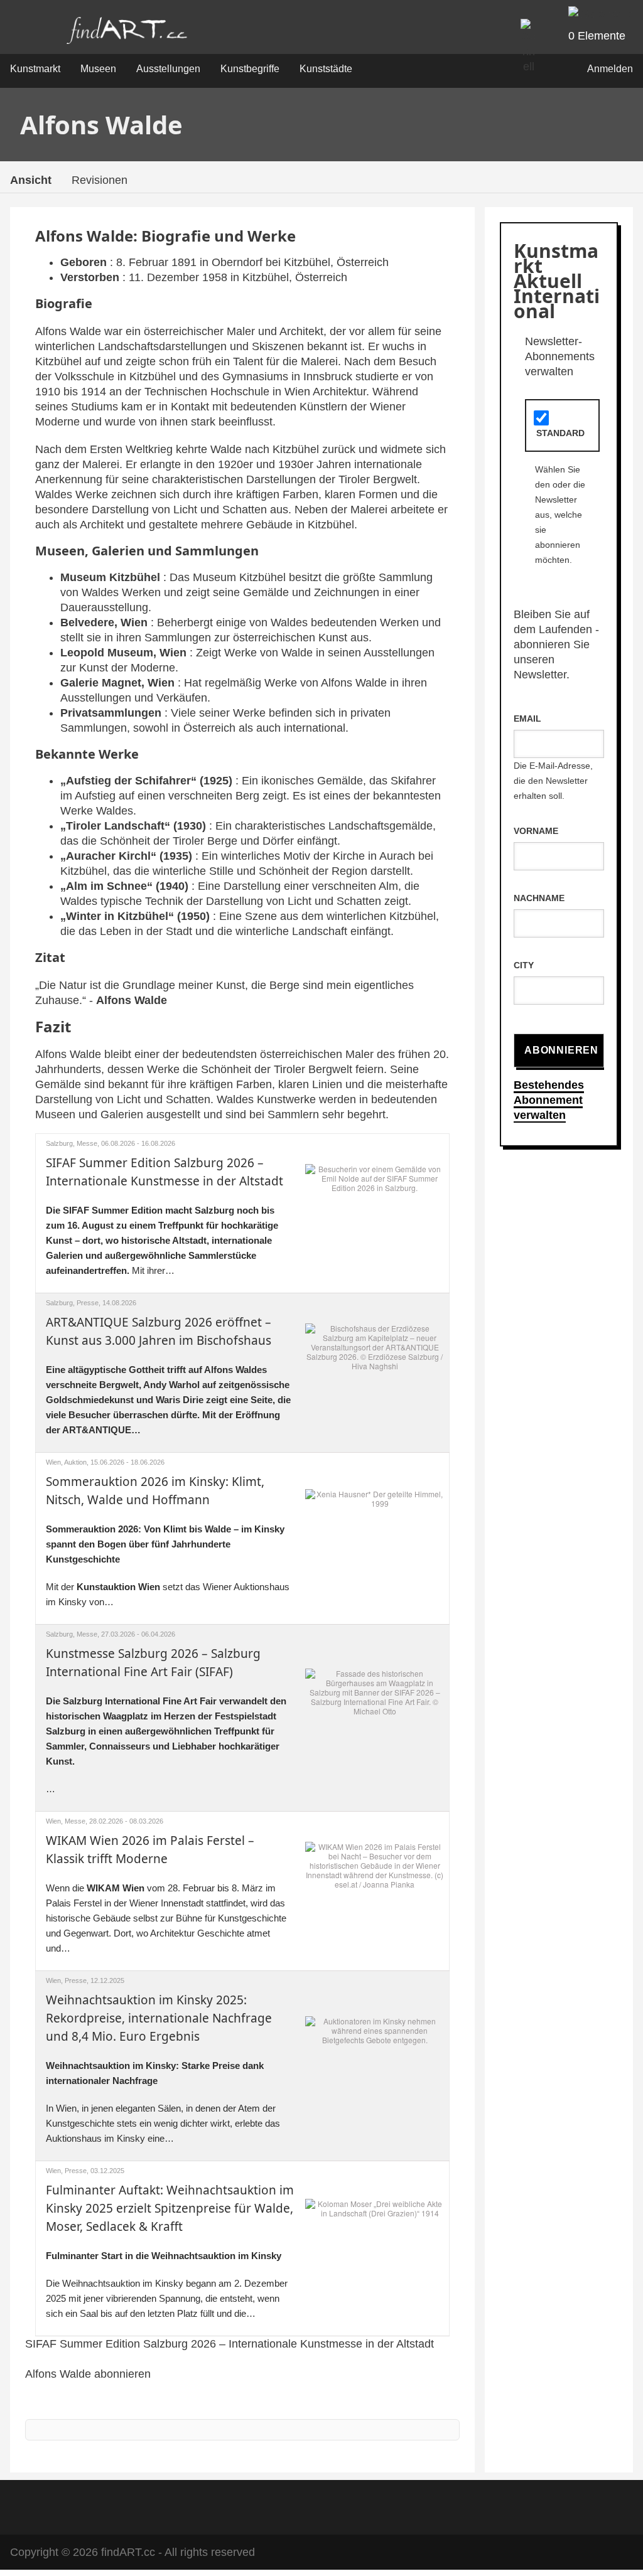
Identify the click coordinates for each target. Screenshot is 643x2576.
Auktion (75, 1462)
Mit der (61, 1587)
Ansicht (31, 180)
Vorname (536, 831)
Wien (53, 1462)
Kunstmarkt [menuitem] (35, 69)
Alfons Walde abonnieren (88, 2374)
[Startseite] (127, 34)
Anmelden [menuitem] (610, 69)
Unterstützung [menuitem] (408, 2505)
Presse (88, 1303)
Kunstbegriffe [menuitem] (250, 69)
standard (560, 433)
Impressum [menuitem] (273, 2505)
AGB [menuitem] (215, 2505)
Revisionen (100, 180)
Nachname (539, 898)
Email (527, 719)
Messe (87, 1143)
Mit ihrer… (162, 1240)
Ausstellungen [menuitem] (168, 69)
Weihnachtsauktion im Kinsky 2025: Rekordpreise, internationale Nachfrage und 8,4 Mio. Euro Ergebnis (159, 2018)
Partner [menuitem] (337, 2505)
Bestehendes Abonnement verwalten (549, 1100)
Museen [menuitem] (98, 69)
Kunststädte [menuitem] (326, 69)
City (524, 965)
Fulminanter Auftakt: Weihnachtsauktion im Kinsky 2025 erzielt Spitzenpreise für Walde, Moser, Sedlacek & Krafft (170, 2208)
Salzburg (59, 1143)
